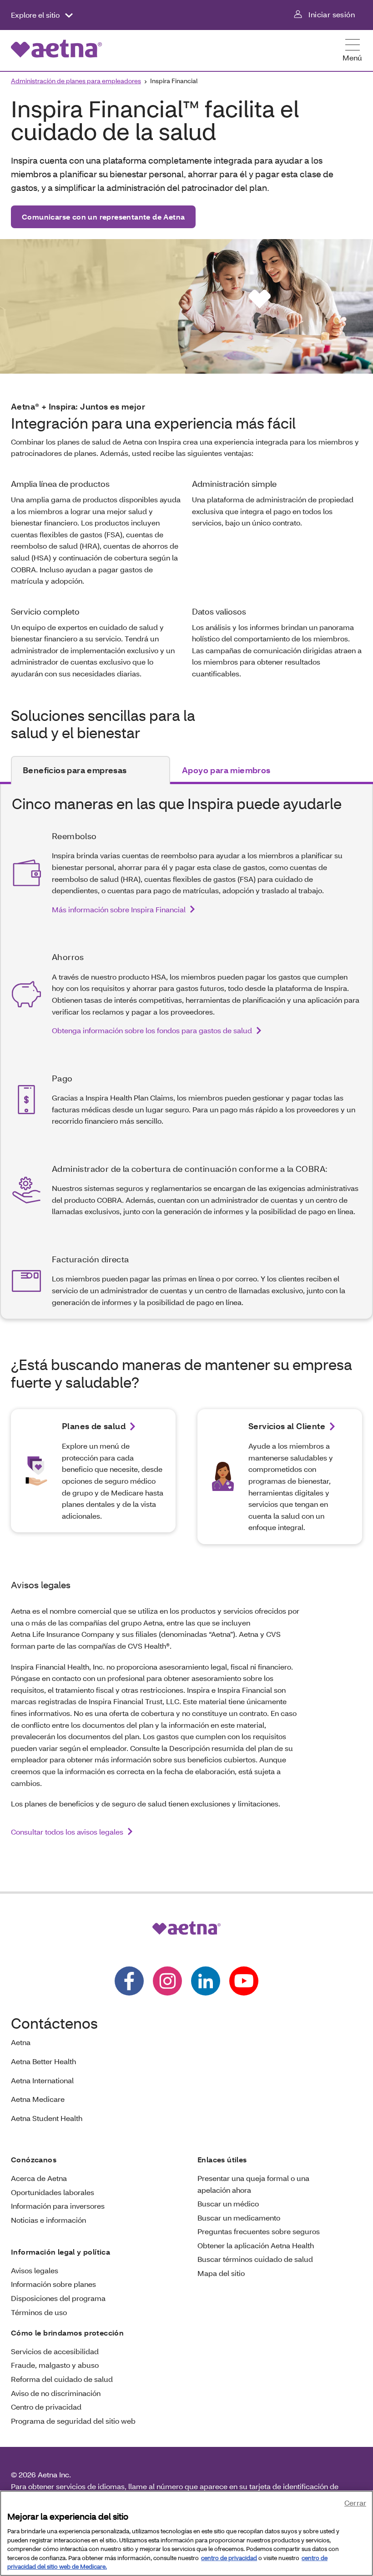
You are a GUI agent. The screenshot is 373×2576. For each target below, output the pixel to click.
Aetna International (42, 2080)
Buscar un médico (228, 2203)
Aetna (21, 2042)
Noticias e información (48, 2220)
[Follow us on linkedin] (206, 1981)
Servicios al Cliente (287, 1426)
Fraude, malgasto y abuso (55, 2365)
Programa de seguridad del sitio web (73, 2421)
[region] (186, 2533)
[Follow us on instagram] (167, 1981)
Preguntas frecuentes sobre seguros (259, 2231)
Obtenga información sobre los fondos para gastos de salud (152, 1030)
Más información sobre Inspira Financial (119, 909)
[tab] (91, 770)
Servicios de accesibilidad (55, 2351)
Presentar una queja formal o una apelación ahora (253, 2184)
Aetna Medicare (38, 2099)
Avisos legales (35, 2270)
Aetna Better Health (43, 2061)
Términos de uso (39, 2312)
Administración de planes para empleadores (76, 81)
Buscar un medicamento (239, 2218)
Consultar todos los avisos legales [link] (67, 1832)
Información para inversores (58, 2206)
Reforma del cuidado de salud (62, 2379)
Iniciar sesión (332, 14)
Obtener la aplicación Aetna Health (256, 2245)
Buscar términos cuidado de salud (255, 2259)
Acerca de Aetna (39, 2178)
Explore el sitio (36, 15)
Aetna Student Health (47, 2118)
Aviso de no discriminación (56, 2393)
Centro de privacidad (46, 2407)
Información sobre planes (53, 2284)
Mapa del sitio (221, 2273)
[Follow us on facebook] (129, 1981)
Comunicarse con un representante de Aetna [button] (103, 217)
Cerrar (355, 2503)
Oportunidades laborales (53, 2192)
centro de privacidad (229, 2558)
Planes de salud (94, 1426)
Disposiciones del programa (58, 2298)
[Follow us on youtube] (244, 1981)
